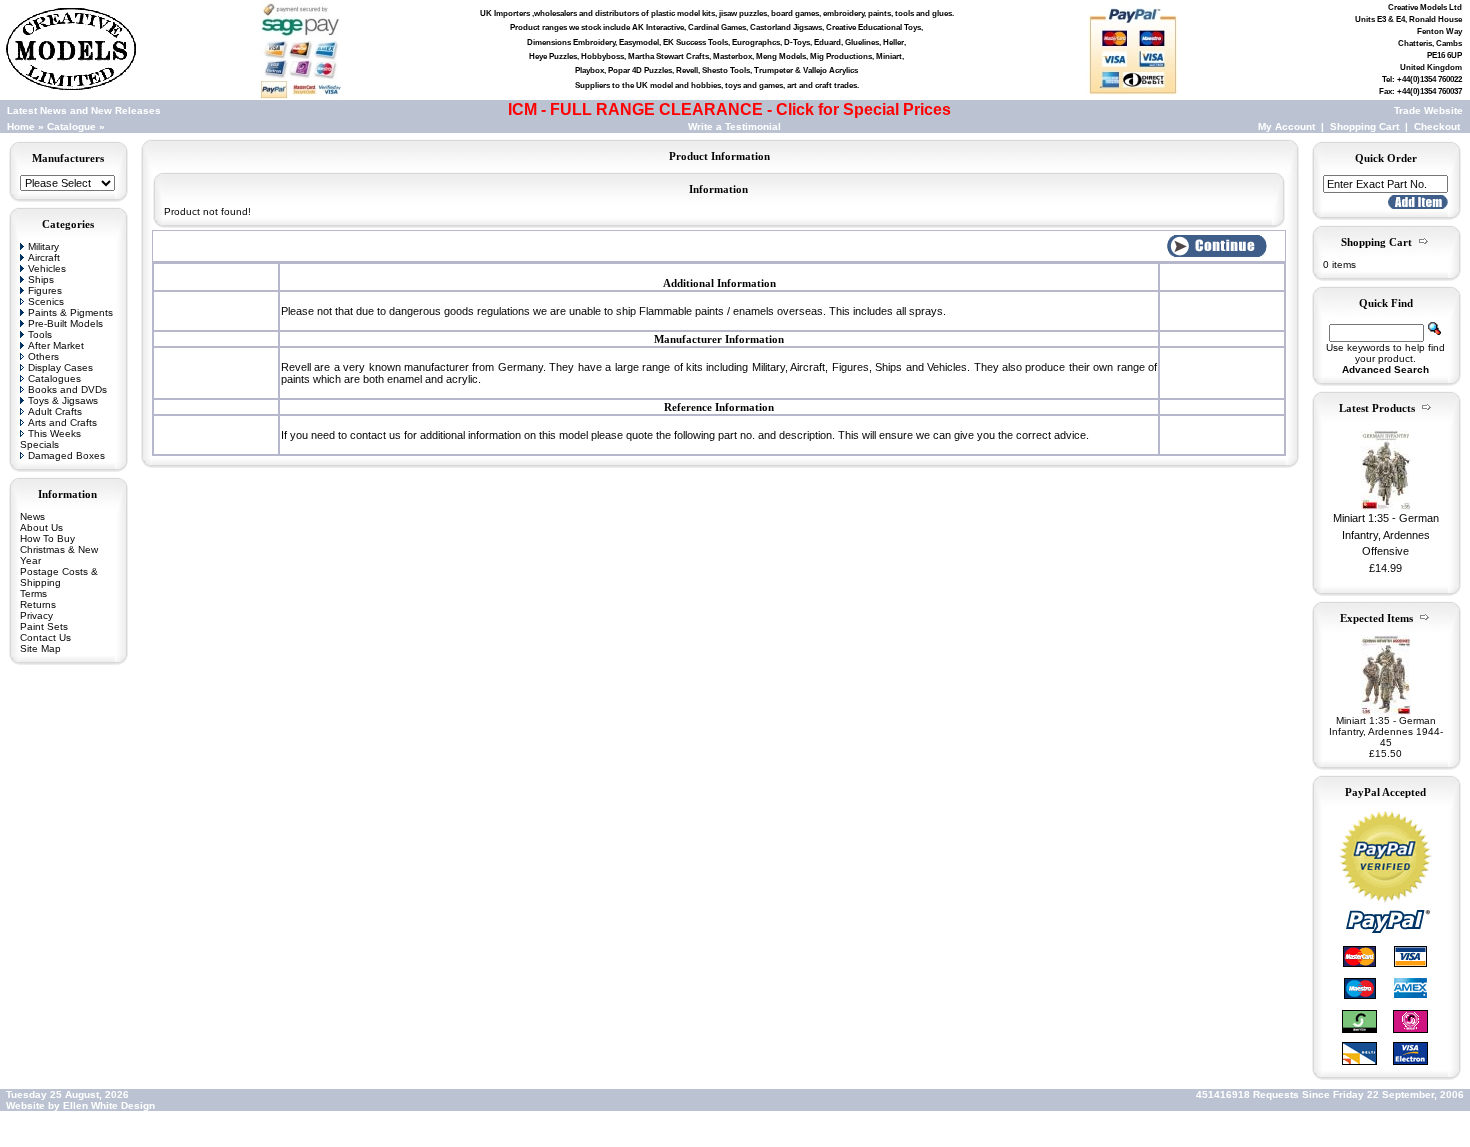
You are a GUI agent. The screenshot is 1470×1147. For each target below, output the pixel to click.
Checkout (1437, 126)
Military (43, 246)
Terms (33, 593)
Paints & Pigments (70, 312)
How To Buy (47, 538)
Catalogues (54, 378)
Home (21, 126)
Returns (38, 604)
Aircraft (44, 257)
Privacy (36, 615)
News (32, 516)
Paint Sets (44, 626)
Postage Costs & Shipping (59, 577)
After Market (56, 345)
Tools (40, 334)
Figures (45, 290)
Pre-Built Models (65, 323)
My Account (1286, 126)
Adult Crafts (55, 411)
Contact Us (45, 637)
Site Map (40, 648)
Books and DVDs (67, 389)
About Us (41, 527)
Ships (41, 279)
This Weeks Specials (50, 439)
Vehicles (47, 268)
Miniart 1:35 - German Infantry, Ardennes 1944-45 (1386, 731)
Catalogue (71, 126)
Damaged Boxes (66, 455)
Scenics (46, 301)
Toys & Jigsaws (63, 400)
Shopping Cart (1364, 126)
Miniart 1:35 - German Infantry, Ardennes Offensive (1386, 534)
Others (43, 356)
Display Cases (60, 367)
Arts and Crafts (62, 422)
